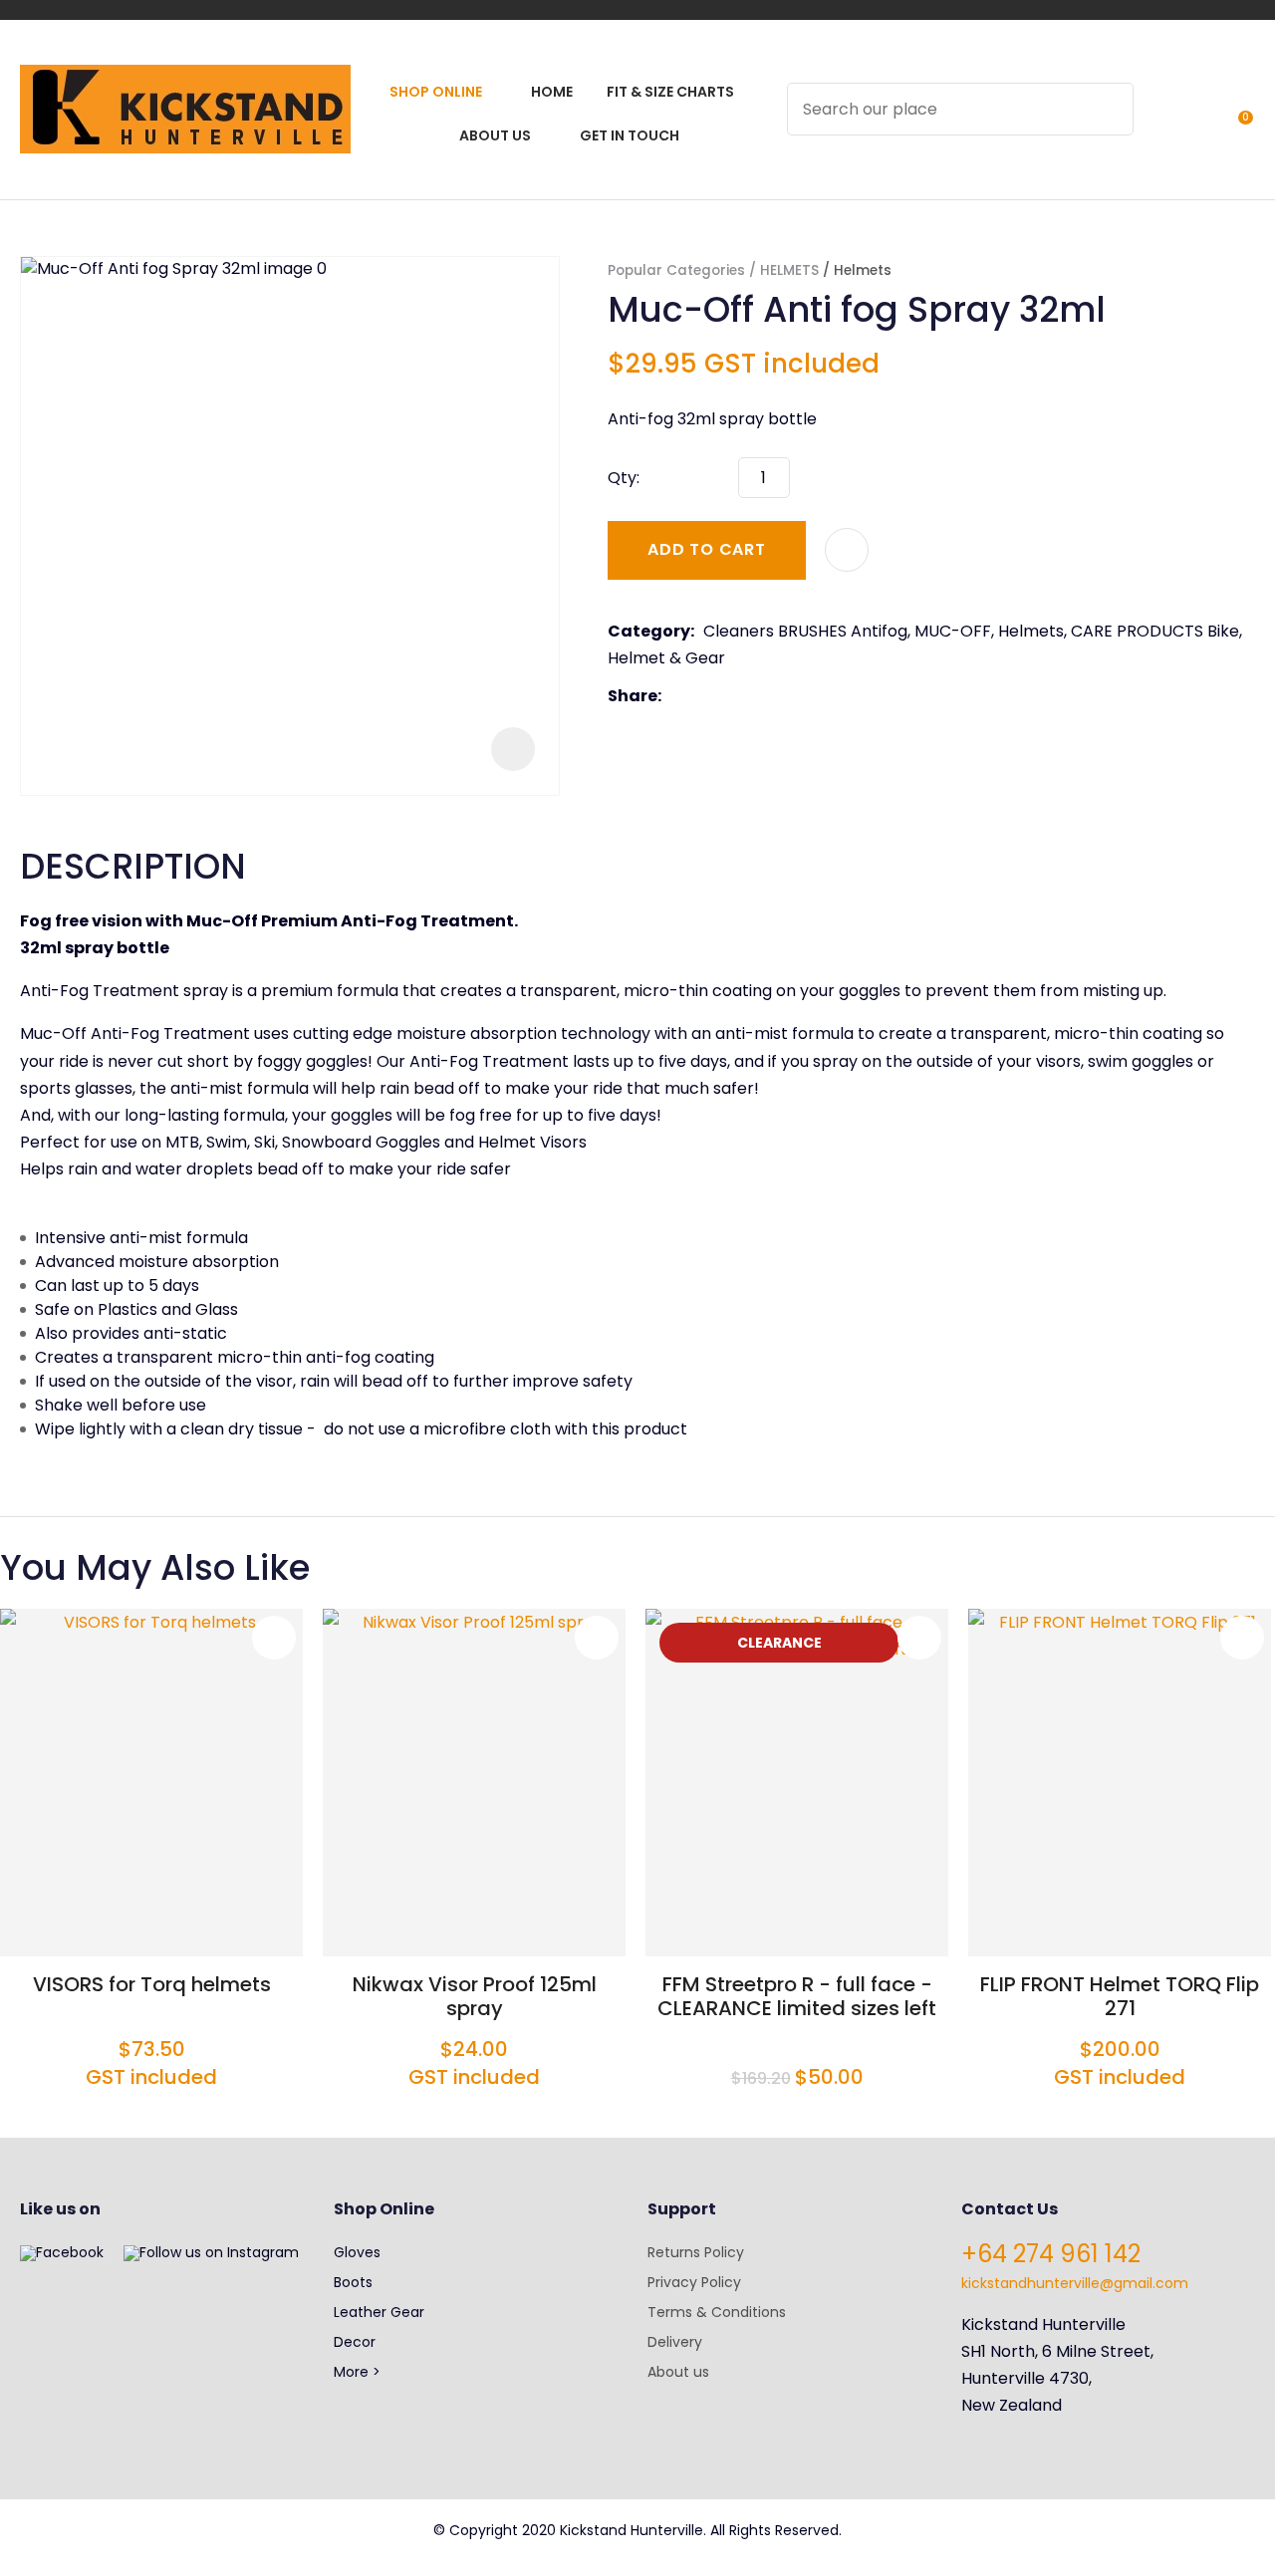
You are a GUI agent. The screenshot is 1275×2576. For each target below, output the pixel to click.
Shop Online (436, 92)
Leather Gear (379, 2312)
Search (1110, 109)
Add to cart (707, 549)
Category (649, 631)
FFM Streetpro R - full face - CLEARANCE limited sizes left (797, 1996)
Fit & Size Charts (670, 92)
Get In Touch (630, 135)
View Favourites (1196, 122)
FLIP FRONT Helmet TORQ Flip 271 (1120, 1996)
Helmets (863, 270)
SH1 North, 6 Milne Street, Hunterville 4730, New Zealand (1057, 2378)
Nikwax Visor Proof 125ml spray (475, 1996)
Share (633, 696)
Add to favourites (274, 1638)
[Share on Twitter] (701, 696)
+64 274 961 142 (1051, 2254)
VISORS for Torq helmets (152, 1984)
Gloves (357, 2252)
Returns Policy (696, 2252)
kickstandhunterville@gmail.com (1075, 2283)
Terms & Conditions (717, 2312)
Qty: (624, 478)
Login (1160, 122)
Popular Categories (676, 270)
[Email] (732, 696)
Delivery (675, 2342)
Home (552, 92)
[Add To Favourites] (847, 550)
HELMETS (789, 270)
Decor (355, 2342)
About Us (495, 135)
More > (357, 2372)
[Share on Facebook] (674, 696)
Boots (353, 2282)
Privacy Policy (694, 2282)
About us (678, 2372)
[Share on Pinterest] (762, 696)
